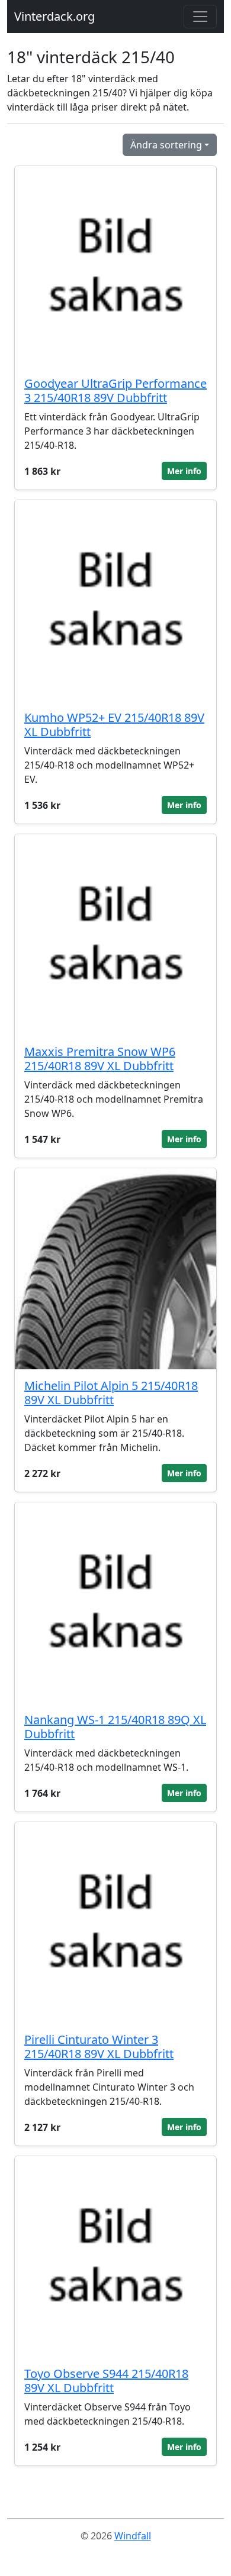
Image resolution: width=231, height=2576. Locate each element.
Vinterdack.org (54, 16)
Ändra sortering (166, 145)
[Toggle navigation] (200, 17)
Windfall (133, 2536)
